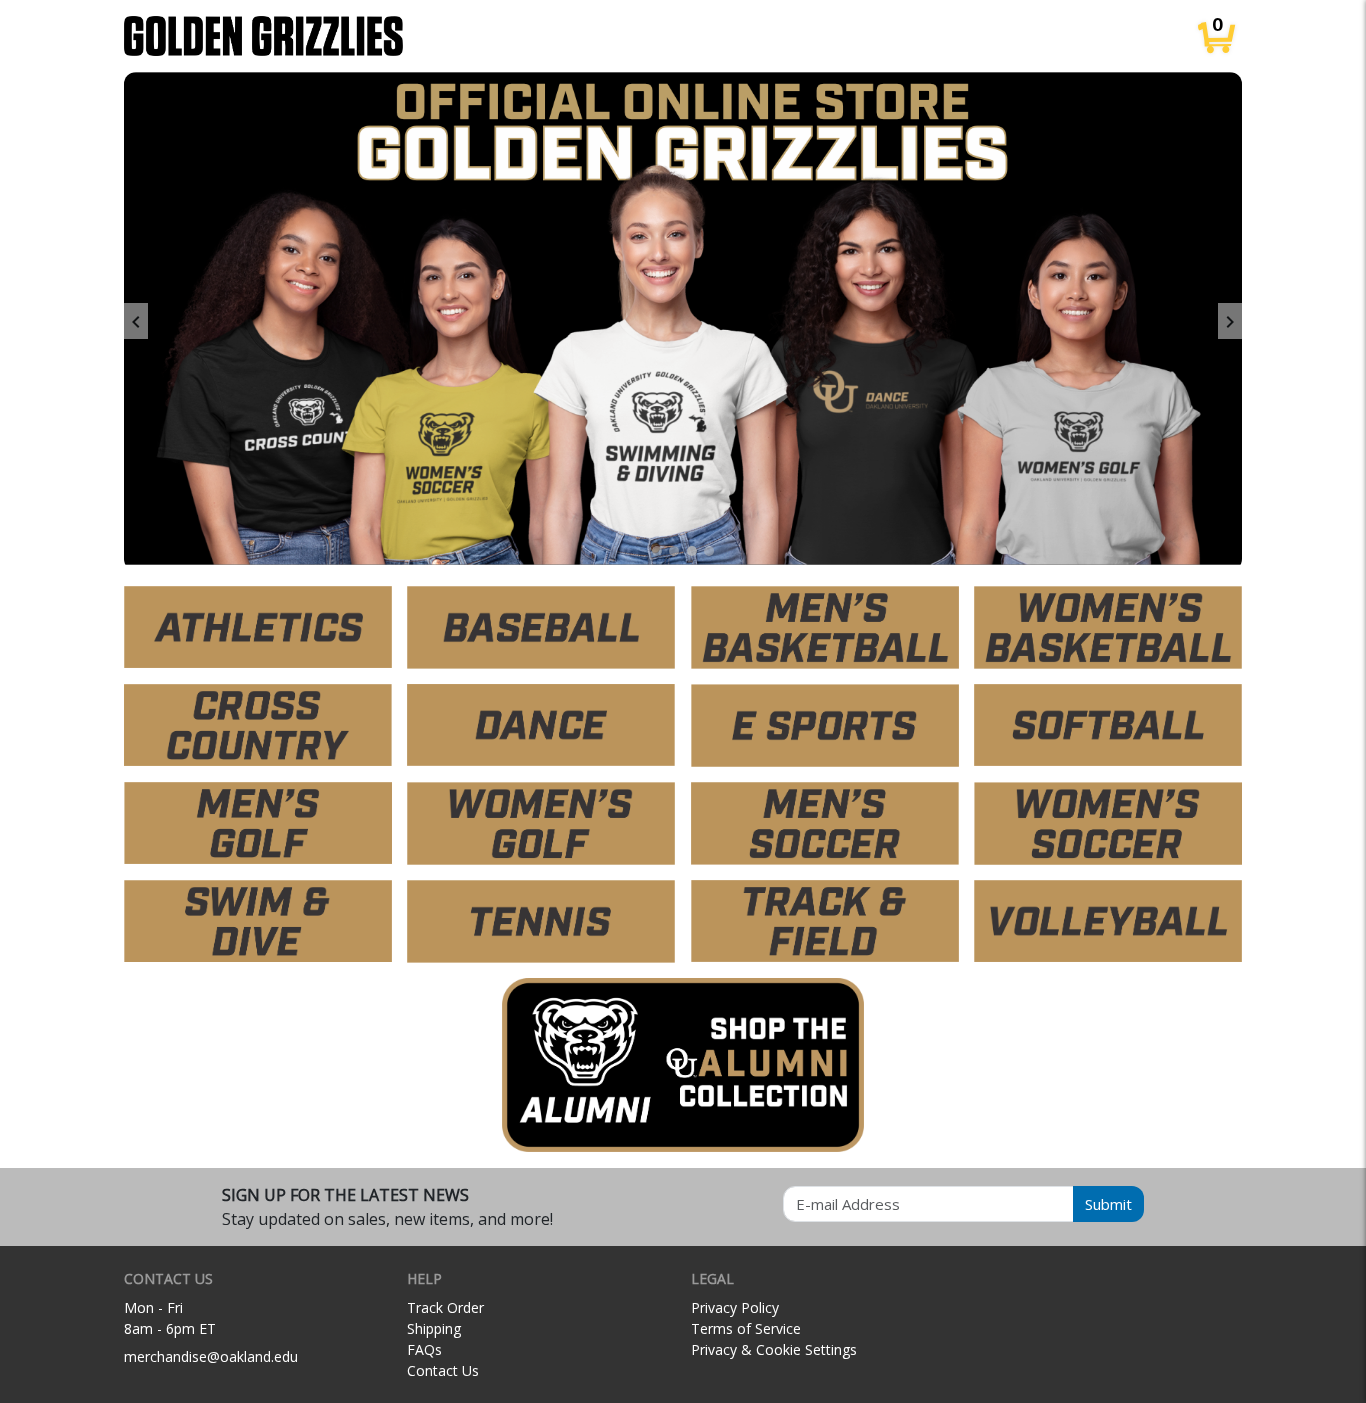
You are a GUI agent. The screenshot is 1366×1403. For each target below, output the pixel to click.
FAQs (424, 1349)
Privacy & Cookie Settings (774, 1349)
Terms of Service (746, 1328)
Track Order (445, 1307)
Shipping (434, 1328)
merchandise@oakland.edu (211, 1356)
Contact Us (443, 1370)
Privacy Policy (735, 1307)
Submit (1108, 1204)
